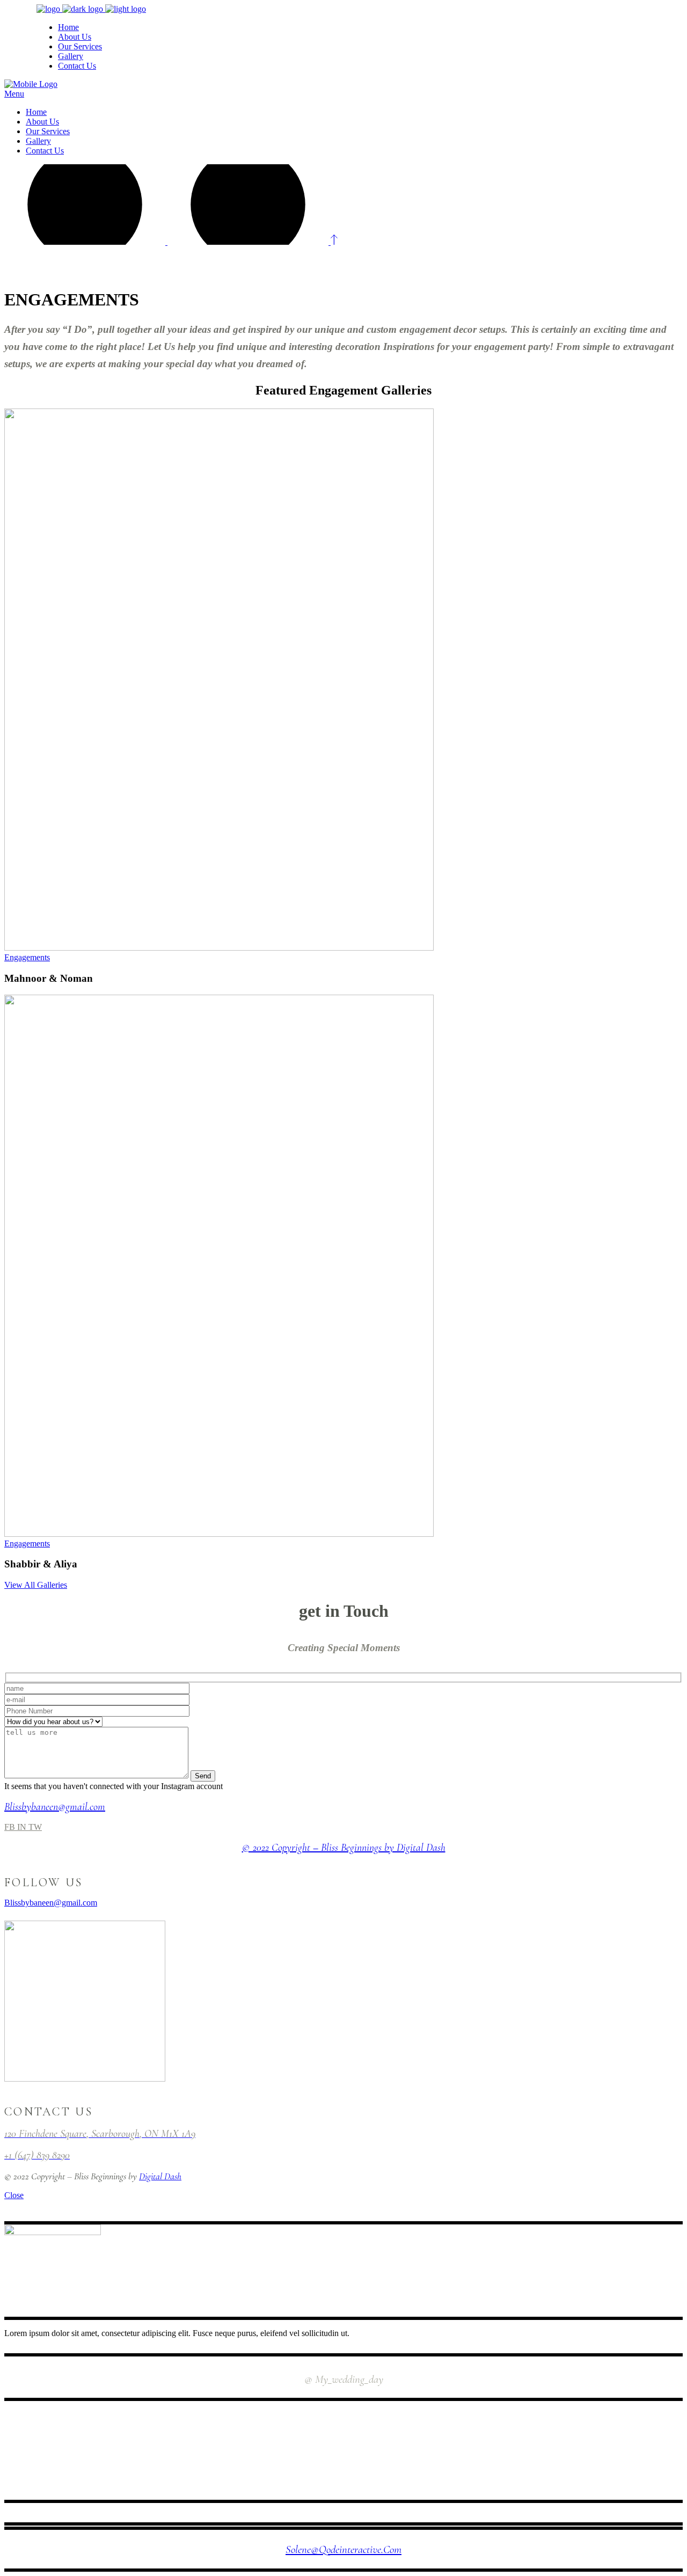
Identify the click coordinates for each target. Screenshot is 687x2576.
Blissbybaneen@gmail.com (55, 1807)
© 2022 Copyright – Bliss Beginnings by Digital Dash (344, 1848)
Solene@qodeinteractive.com (343, 2549)
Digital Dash (160, 2176)
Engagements (27, 957)
